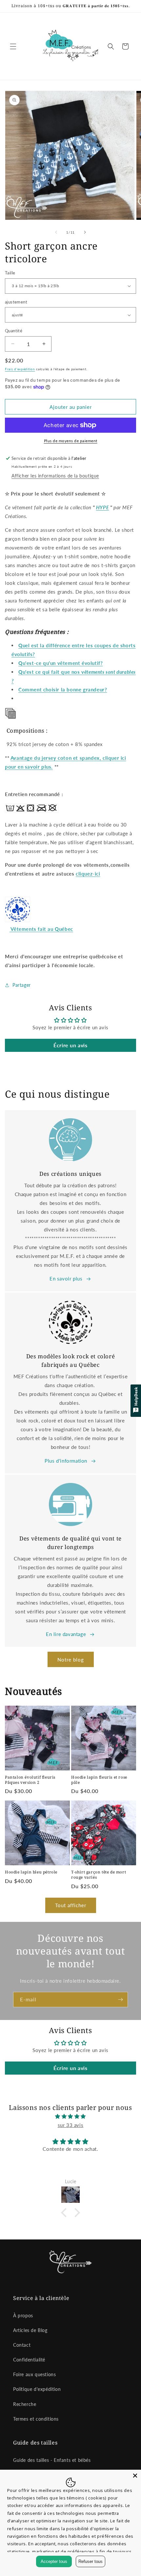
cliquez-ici (88, 874)
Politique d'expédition (37, 2389)
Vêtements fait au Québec (42, 929)
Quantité (14, 331)
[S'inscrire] (120, 2000)
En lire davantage (66, 1634)
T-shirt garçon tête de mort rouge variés (99, 1875)
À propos (23, 2315)
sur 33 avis (71, 2125)
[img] (70, 2116)
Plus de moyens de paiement (71, 441)
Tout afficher (71, 1905)
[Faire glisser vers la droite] (85, 232)
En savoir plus (66, 1279)
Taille (10, 273)
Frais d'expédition (20, 369)
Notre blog (71, 1660)
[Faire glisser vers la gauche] (56, 232)
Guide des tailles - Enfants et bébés (52, 2460)
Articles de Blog (30, 2330)
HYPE (102, 507)
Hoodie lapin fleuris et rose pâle (99, 1780)
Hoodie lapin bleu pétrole (31, 1872)
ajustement (16, 302)
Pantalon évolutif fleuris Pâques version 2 (30, 1780)
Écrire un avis (70, 1045)
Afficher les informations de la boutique (55, 476)
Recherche (25, 2404)
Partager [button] (22, 985)
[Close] (135, 2476)
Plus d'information (66, 1461)
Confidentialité (29, 2360)
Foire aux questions (34, 2374)
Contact (22, 2345)
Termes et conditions (36, 2419)
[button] (13, 46)
